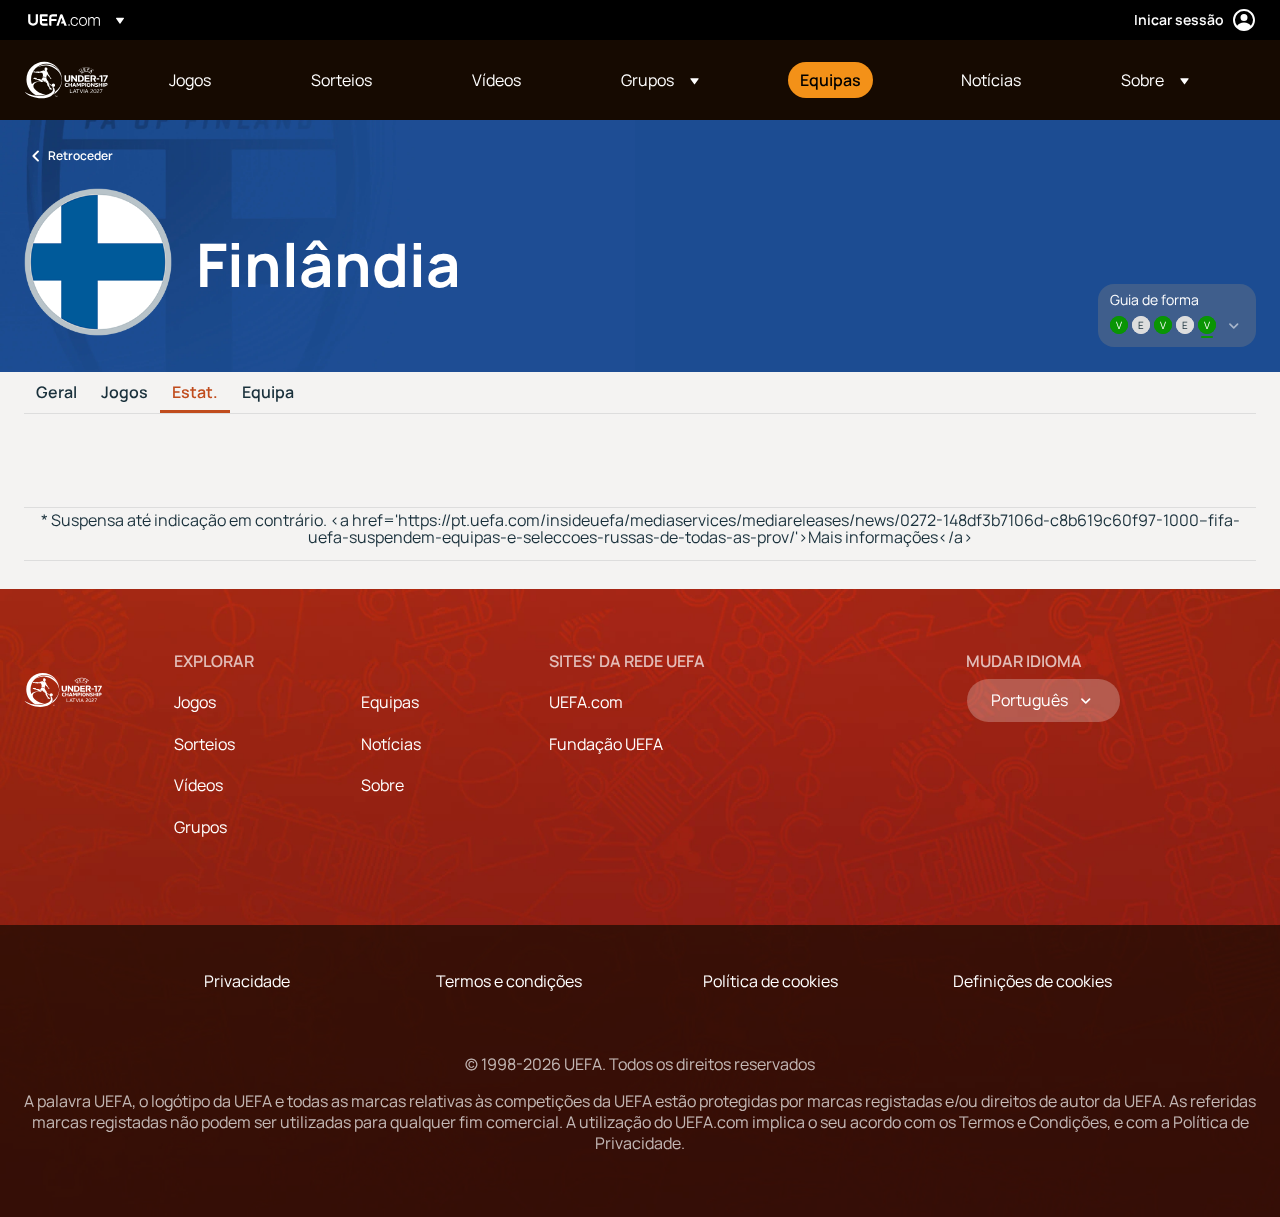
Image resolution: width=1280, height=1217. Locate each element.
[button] (660, 80)
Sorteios (204, 744)
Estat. (195, 393)
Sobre (382, 785)
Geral (56, 393)
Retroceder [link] (80, 155)
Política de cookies (770, 981)
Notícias (391, 744)
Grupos (200, 827)
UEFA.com (586, 702)
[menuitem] (215, 80)
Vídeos (198, 785)
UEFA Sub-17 (66, 80)
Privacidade (247, 981)
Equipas (390, 702)
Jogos (124, 393)
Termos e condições (509, 981)
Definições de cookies (1032, 981)
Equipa (268, 393)
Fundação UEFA (606, 744)
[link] (190, 80)
